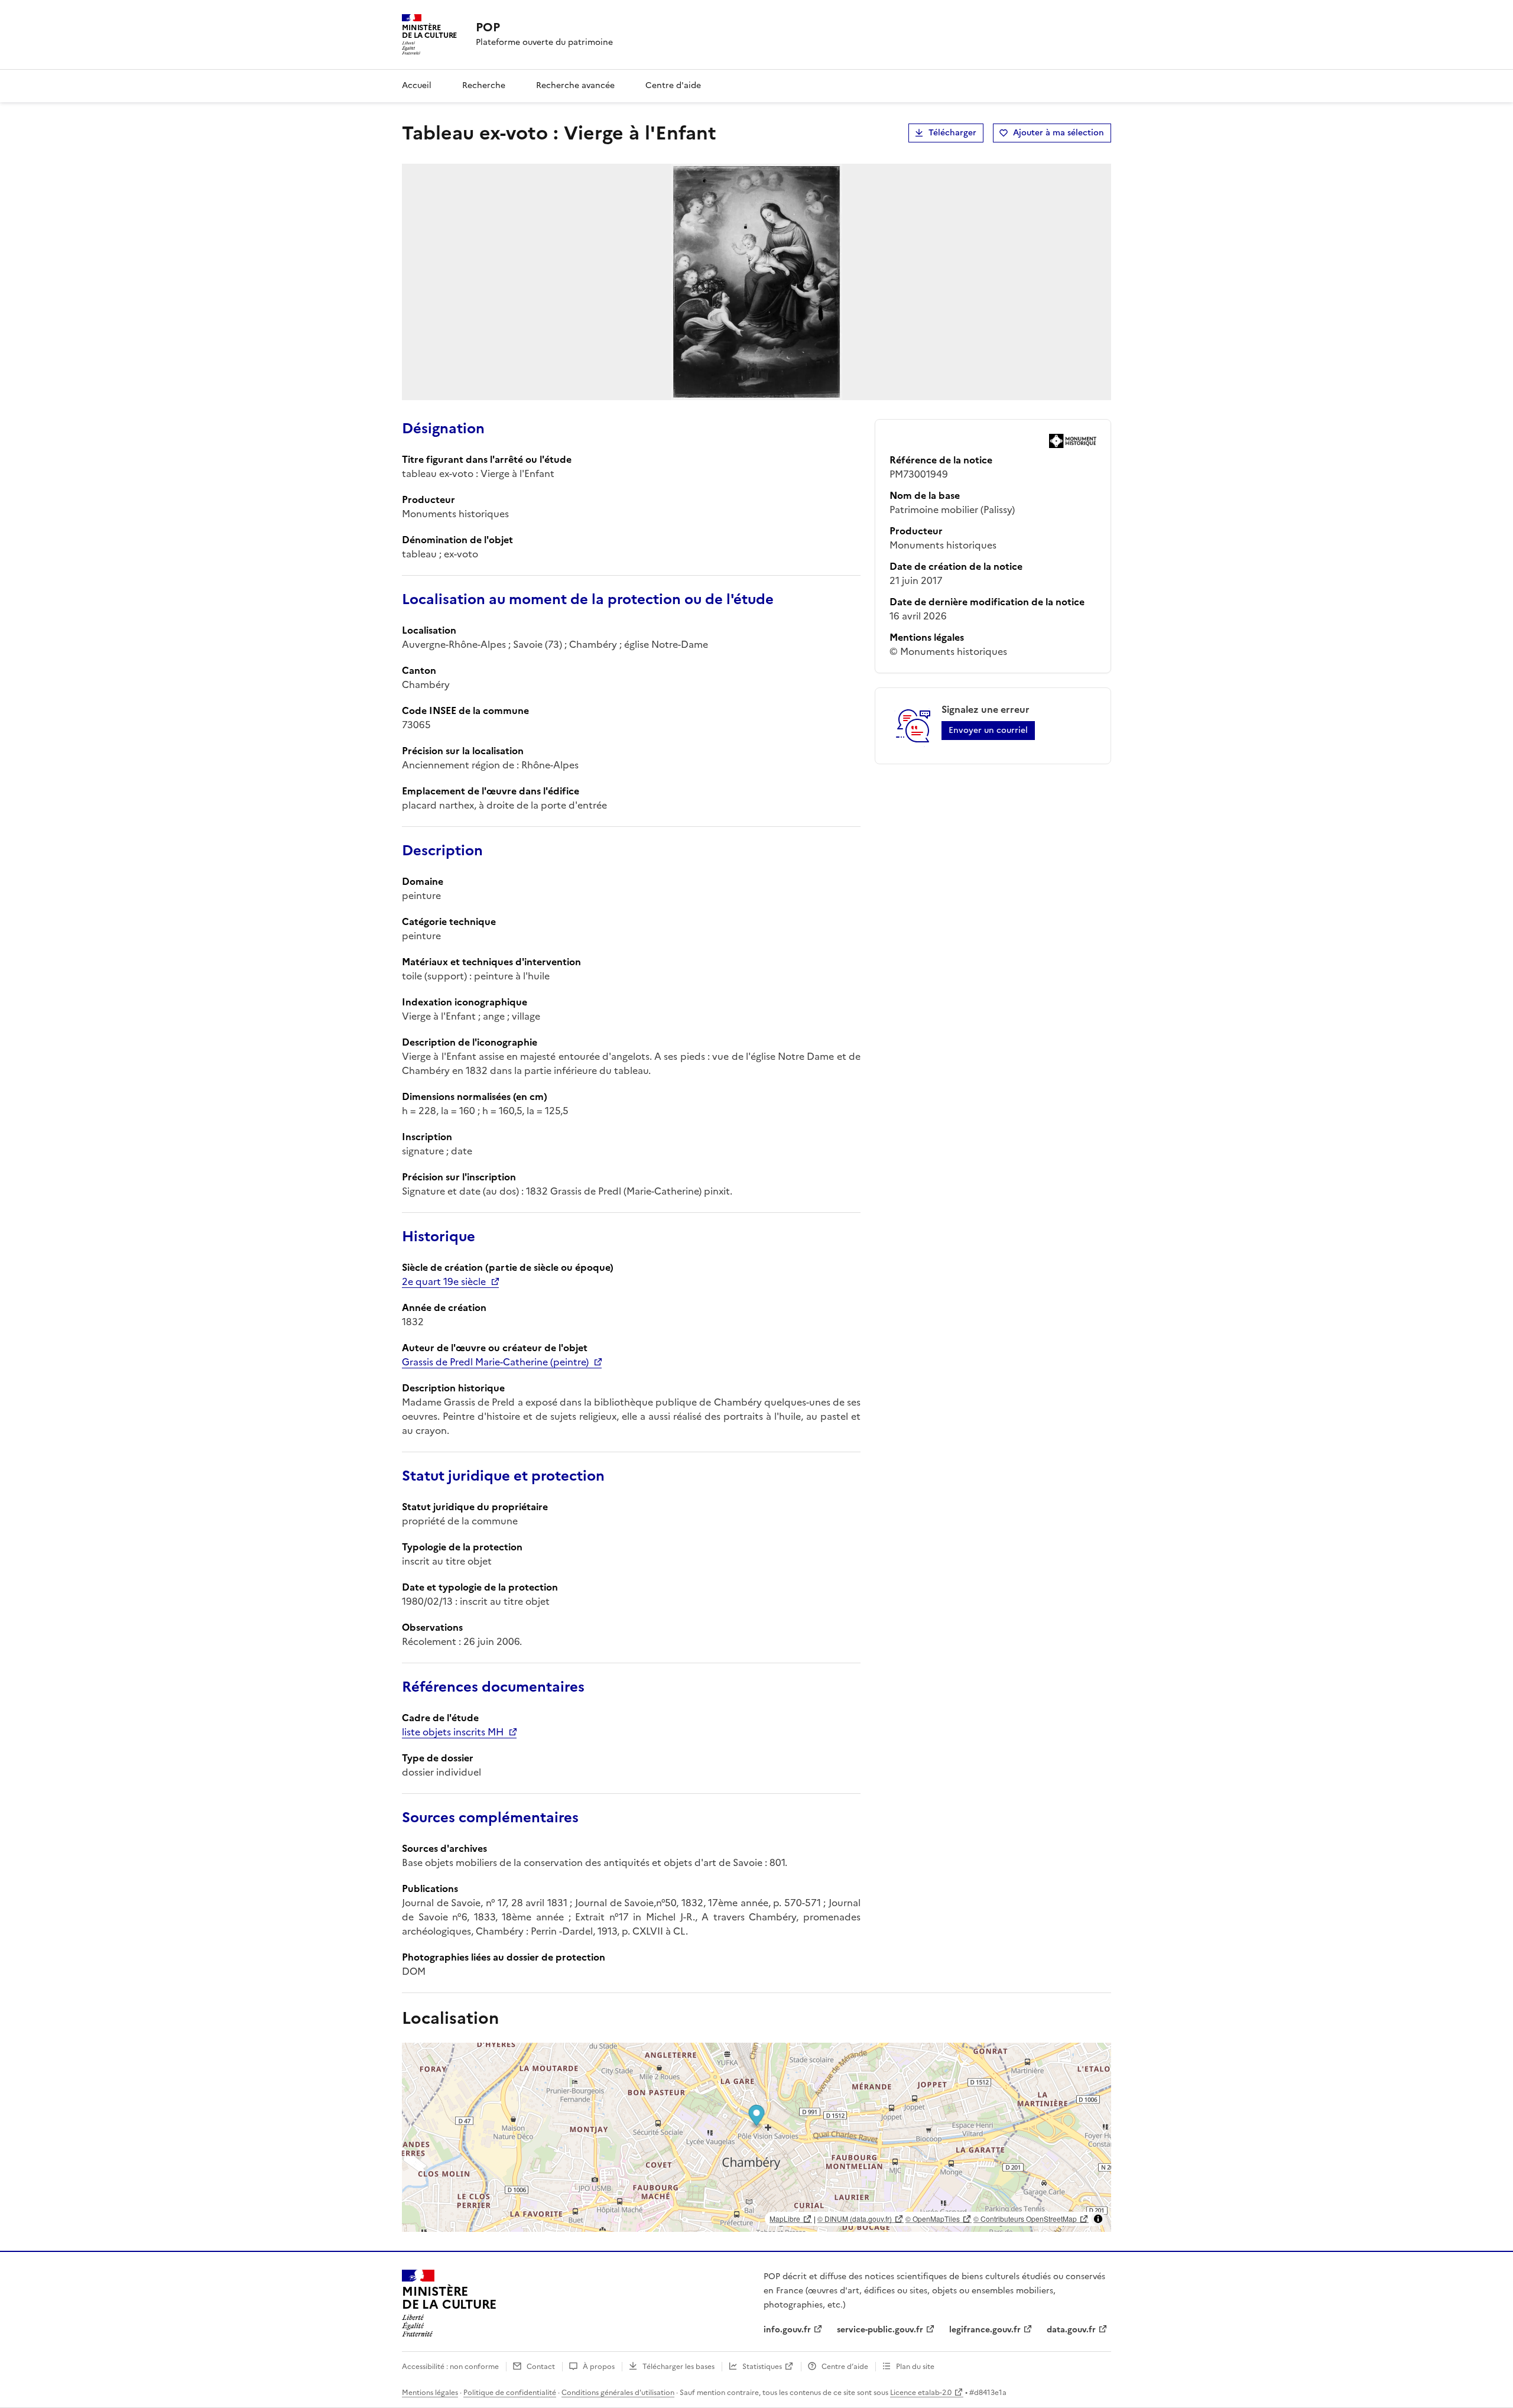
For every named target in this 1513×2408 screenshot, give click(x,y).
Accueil (417, 85)
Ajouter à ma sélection (1059, 133)
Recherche (484, 85)
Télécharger (952, 133)
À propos (599, 2367)
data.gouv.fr (1071, 2330)
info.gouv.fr (787, 2330)
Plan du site (915, 2367)
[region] (756, 2137)
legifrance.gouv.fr (985, 2330)
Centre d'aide (673, 85)
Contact (541, 2367)
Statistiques (762, 2367)
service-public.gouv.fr (880, 2330)
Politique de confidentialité (510, 2393)
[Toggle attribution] (1098, 2219)
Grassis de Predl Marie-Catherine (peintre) (495, 1362)
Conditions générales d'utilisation (618, 2393)
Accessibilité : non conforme (450, 2367)
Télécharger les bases (678, 2367)
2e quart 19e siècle (444, 1281)
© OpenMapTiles (933, 2219)
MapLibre (785, 2219)
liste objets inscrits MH (453, 1732)
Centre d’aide (845, 2367)
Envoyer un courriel (988, 730)
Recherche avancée (575, 85)
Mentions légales (430, 2393)
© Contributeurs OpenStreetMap (1025, 2219)
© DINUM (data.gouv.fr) (855, 2219)
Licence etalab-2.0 (921, 2393)
